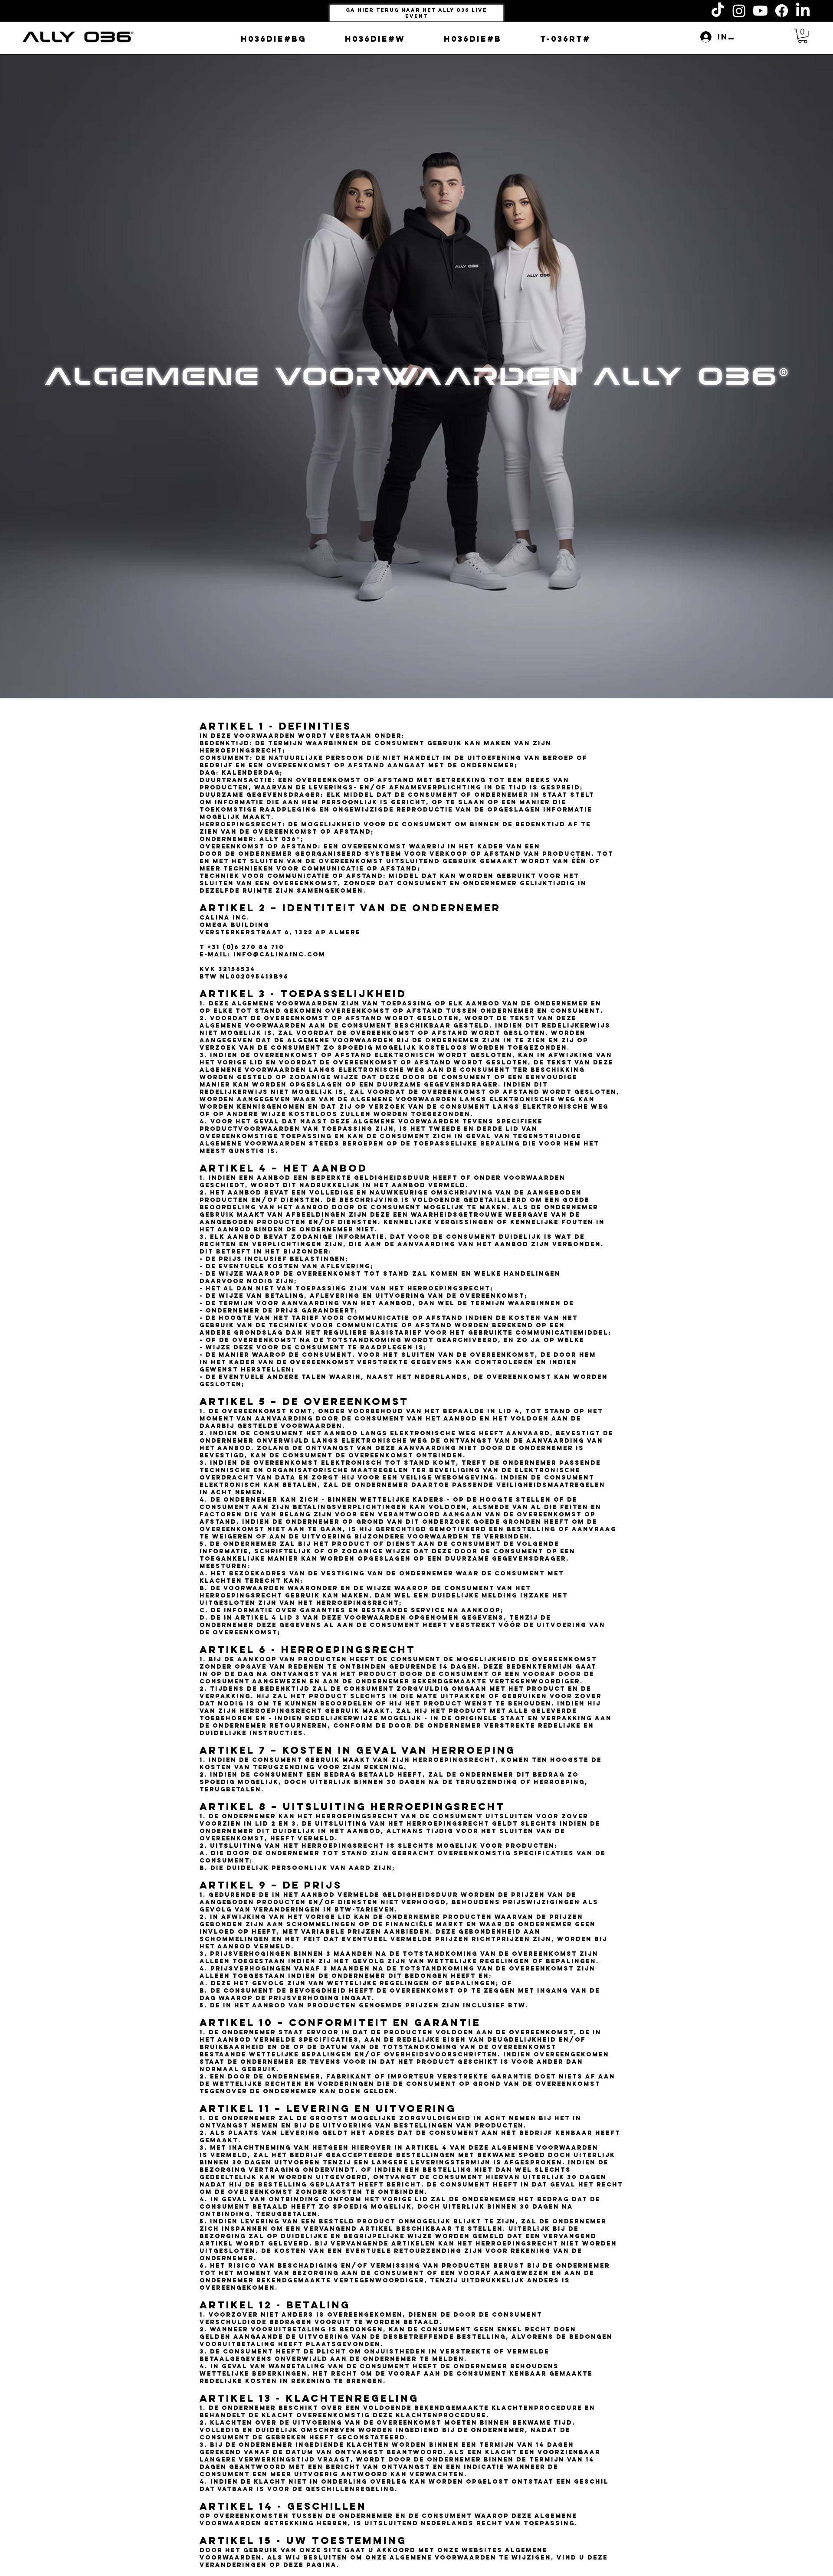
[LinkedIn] (803, 11)
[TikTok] (718, 11)
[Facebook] (782, 11)
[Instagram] (739, 11)
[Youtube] (760, 11)
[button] (803, 36)
